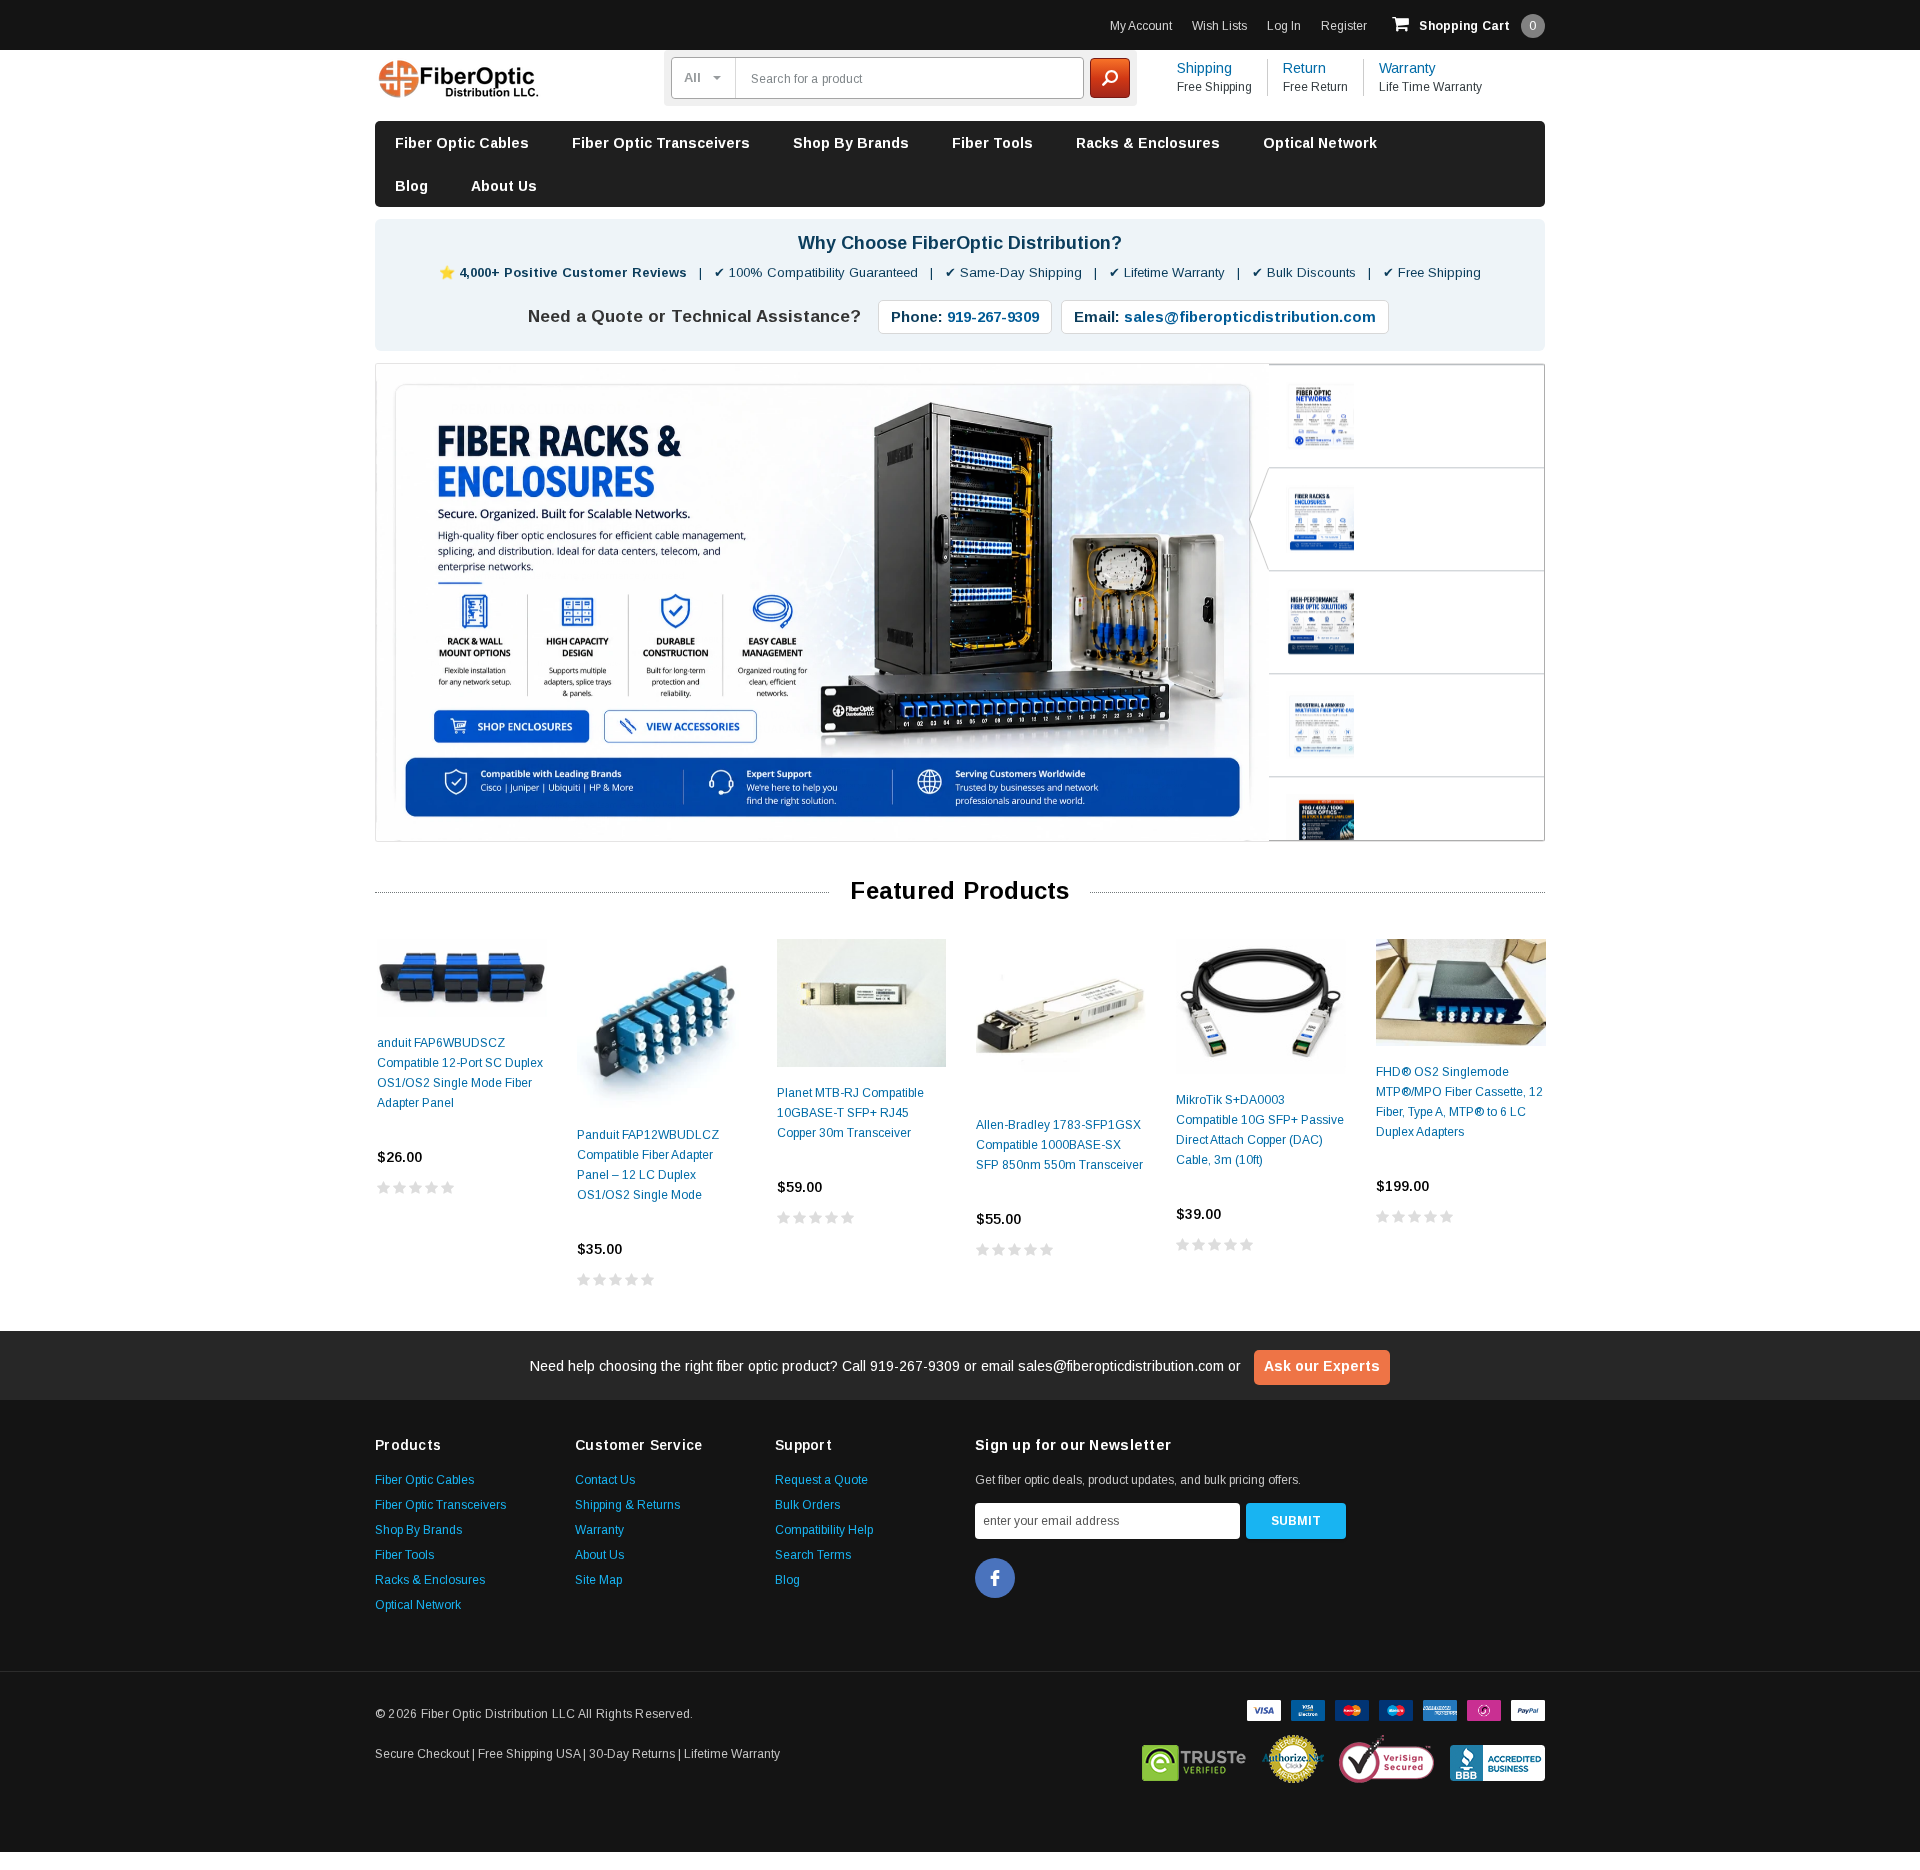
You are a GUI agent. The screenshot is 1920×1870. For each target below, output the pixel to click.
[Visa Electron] (1308, 1707)
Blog (411, 186)
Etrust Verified (1194, 1758)
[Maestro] (1396, 1707)
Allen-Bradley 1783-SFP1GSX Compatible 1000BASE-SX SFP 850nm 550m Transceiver (1059, 1144)
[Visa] (1264, 1707)
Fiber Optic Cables (462, 143)
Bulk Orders (807, 1504)
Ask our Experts (1322, 1365)
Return (1304, 68)
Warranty (1407, 68)
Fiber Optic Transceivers (661, 143)
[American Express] (1440, 1707)
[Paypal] (1528, 1707)
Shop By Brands (851, 143)
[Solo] (1484, 1707)
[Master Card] (1352, 1707)
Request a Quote (821, 1479)
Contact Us (605, 1479)
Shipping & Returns (627, 1504)
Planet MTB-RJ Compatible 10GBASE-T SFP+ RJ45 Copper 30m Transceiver (850, 1112)
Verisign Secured (1387, 1758)
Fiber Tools (992, 143)
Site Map (598, 1579)
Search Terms (813, 1554)
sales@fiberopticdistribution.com (1250, 316)
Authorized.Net (1293, 1758)
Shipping (1204, 68)
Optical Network (1320, 143)
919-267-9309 (993, 316)
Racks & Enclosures (1148, 143)
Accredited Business (1497, 1758)
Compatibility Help (824, 1529)
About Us (504, 186)
